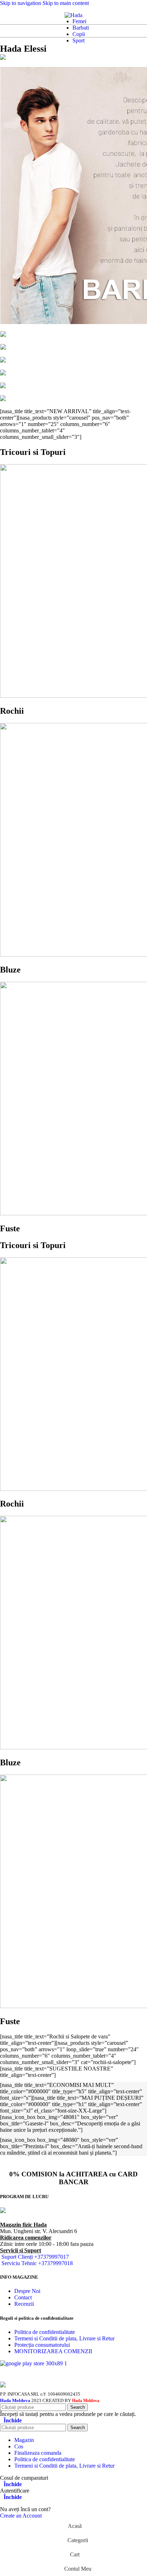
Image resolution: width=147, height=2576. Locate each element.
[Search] (13, 15)
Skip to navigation (21, 3)
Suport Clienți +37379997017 (35, 2257)
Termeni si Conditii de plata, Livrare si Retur (64, 2338)
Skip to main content (66, 3)
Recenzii (24, 2304)
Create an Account (21, 2516)
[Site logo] (73, 15)
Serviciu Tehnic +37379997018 (37, 2263)
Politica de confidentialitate (45, 2332)
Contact (23, 2297)
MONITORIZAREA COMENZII (53, 2351)
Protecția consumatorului (42, 2345)
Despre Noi (27, 2291)
